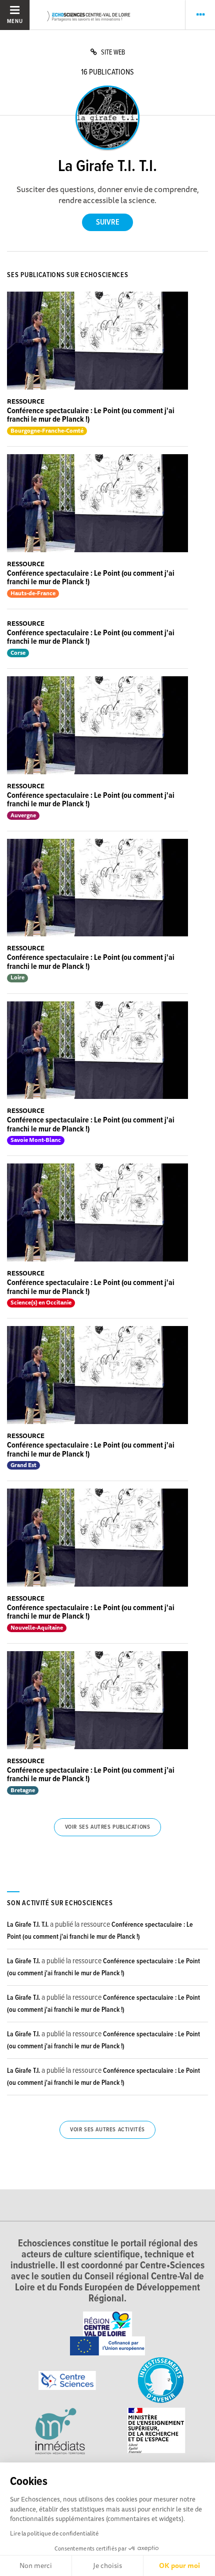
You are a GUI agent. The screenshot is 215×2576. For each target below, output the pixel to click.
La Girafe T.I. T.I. (28, 1925)
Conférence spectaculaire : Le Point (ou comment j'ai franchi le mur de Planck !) (91, 415)
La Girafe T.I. (23, 1961)
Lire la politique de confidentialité (54, 2533)
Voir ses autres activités (107, 2130)
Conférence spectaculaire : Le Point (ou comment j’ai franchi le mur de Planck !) (91, 1775)
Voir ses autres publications (108, 1827)
